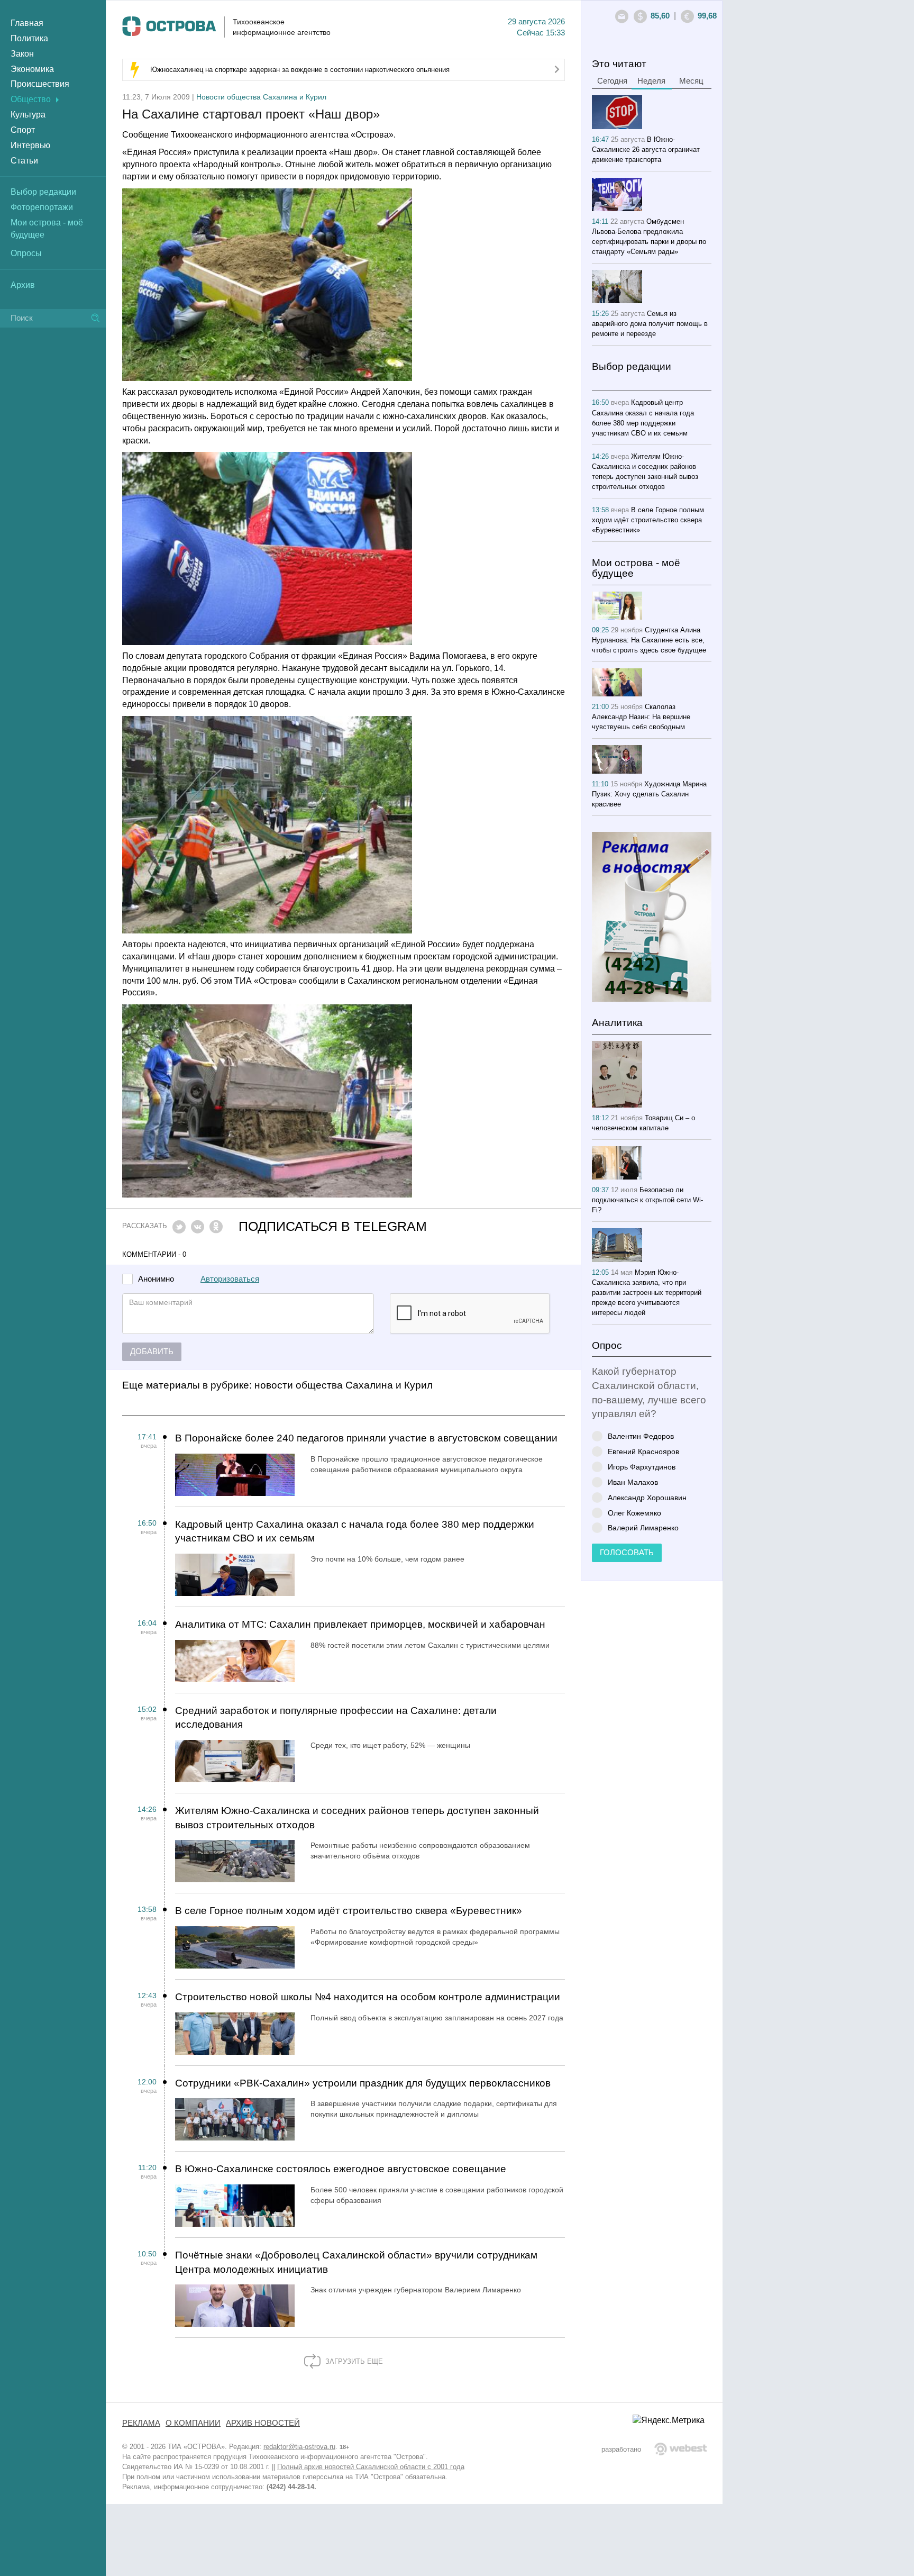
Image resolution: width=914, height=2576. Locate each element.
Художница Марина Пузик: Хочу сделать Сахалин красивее (649, 794)
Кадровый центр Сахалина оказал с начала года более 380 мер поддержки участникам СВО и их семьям (355, 1531)
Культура (28, 115)
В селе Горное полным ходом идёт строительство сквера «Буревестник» (349, 1911)
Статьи (24, 161)
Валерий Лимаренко (643, 1527)
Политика (29, 38)
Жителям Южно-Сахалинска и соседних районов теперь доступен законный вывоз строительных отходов (357, 1818)
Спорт (23, 130)
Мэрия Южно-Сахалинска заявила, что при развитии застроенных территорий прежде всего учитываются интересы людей (647, 1292)
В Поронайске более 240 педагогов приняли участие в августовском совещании (366, 1438)
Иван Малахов (633, 1482)
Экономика (32, 69)
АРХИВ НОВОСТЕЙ (263, 2423)
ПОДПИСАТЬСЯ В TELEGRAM (333, 1226)
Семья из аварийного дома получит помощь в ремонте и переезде (650, 324)
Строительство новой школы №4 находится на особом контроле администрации (368, 1997)
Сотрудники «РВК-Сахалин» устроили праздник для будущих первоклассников (363, 2083)
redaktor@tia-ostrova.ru (299, 2447)
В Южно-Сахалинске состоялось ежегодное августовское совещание (341, 2169)
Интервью (30, 145)
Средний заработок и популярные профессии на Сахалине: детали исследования (336, 1718)
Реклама (141, 2423)
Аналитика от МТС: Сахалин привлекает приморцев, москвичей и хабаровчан (360, 1624)
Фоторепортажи (42, 207)
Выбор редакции (43, 192)
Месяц (691, 81)
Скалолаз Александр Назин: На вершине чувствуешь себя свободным (641, 717)
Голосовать (627, 1553)
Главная (27, 23)
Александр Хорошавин (647, 1497)
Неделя (651, 81)
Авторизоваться (230, 1279)
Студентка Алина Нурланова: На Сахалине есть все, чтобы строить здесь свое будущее (649, 640)
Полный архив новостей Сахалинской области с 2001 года (371, 2467)
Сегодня (612, 81)
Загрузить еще (353, 2361)
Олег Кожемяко (634, 1513)
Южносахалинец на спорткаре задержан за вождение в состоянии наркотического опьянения (300, 70)
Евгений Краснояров (643, 1451)
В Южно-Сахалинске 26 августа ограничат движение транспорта (646, 149)
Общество (31, 99)
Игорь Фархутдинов (642, 1467)
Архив (23, 285)
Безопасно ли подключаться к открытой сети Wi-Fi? (647, 1200)
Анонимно (156, 1279)
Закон (22, 54)
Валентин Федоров (641, 1436)
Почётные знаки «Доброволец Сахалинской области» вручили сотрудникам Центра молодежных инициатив (356, 2262)
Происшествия (40, 84)
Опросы (26, 253)
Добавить (152, 1352)
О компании (193, 2423)
